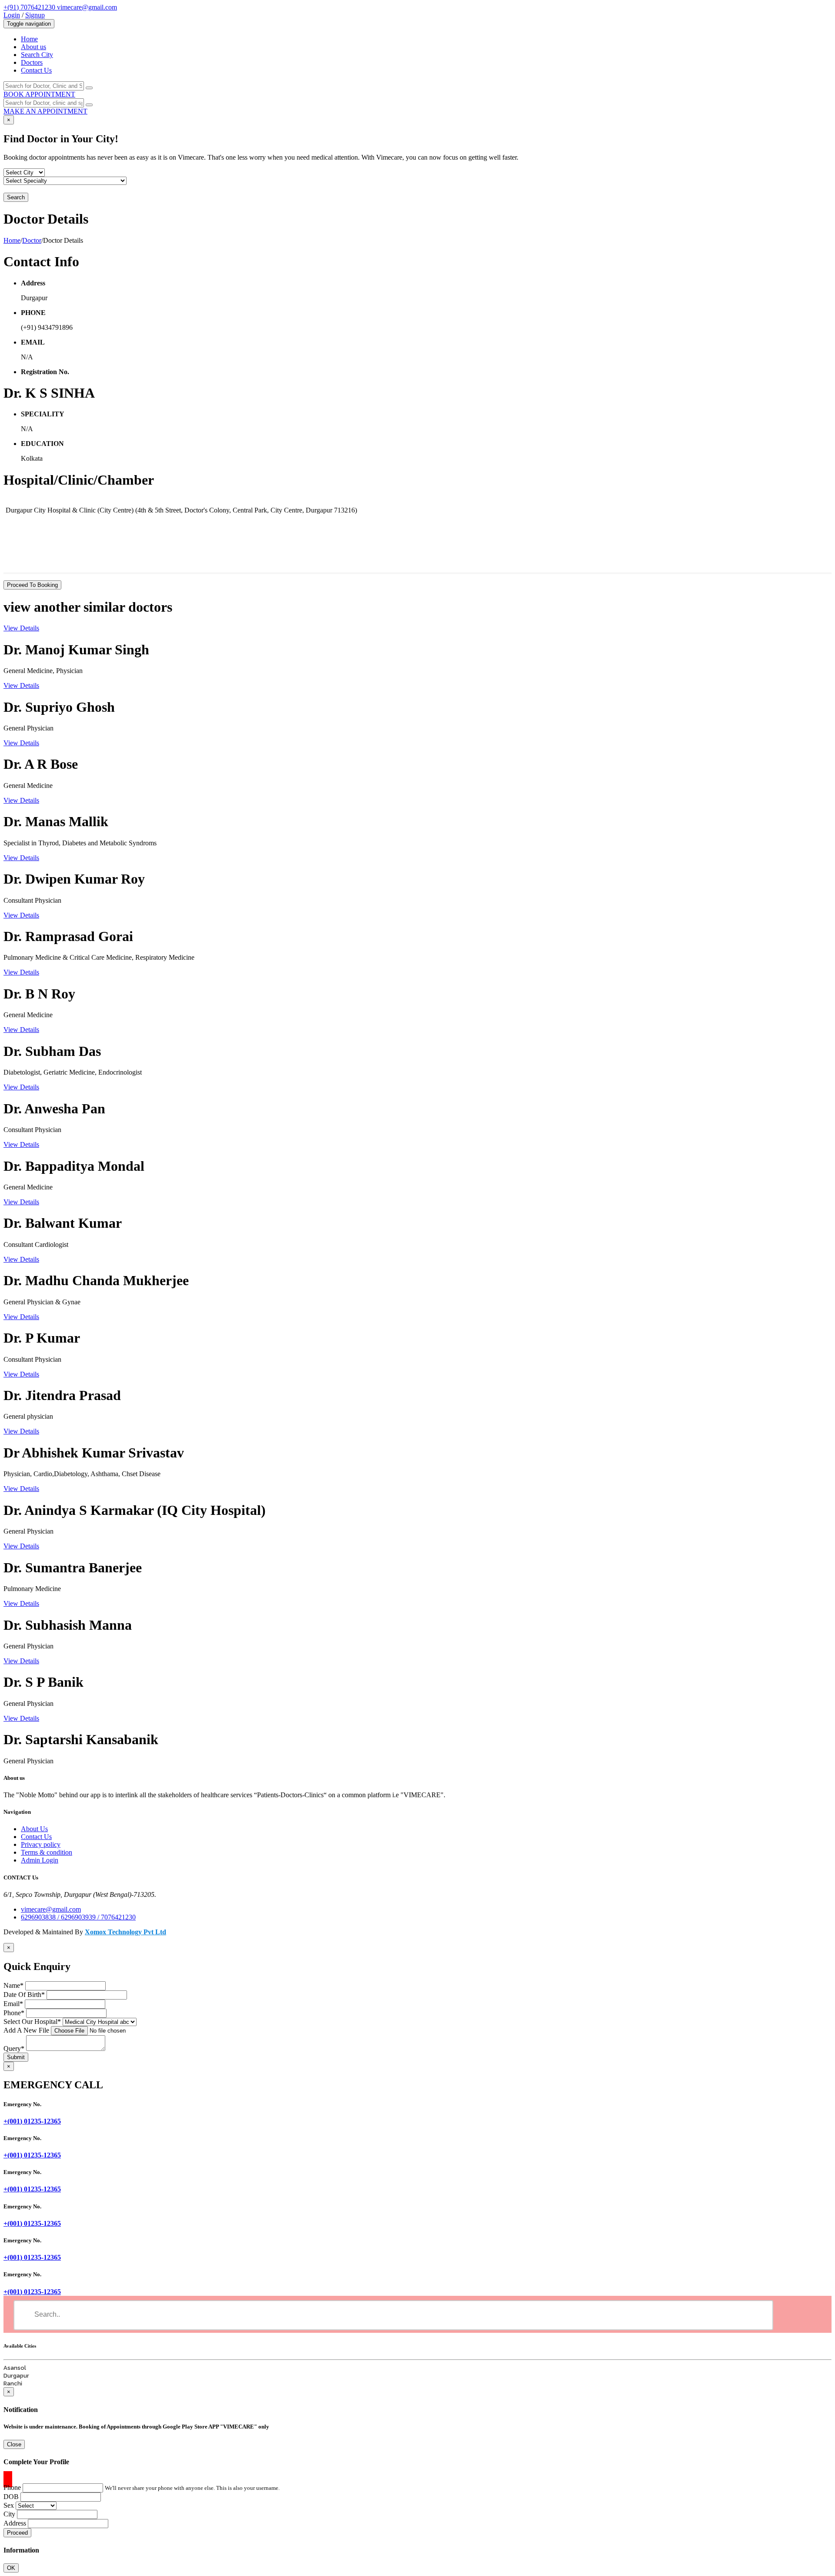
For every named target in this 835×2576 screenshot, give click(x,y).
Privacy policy (41, 1844)
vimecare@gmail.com (87, 7)
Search (16, 197)
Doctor (32, 240)
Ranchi (13, 2383)
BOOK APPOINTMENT (39, 94)
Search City (37, 55)
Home (29, 39)
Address (15, 2523)
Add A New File (26, 2030)
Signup (35, 15)
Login (12, 15)
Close (14, 2444)
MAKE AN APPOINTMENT (45, 111)
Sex (9, 2505)
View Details (21, 628)
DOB (11, 2497)
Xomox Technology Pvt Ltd (125, 1932)
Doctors (32, 62)
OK (11, 2568)
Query (14, 2048)
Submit (16, 2057)
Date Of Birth (24, 1995)
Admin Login (40, 1860)
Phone (14, 2013)
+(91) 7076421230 (30, 7)
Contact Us (36, 70)
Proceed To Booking (32, 585)
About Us (34, 1829)
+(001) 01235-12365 (32, 2121)
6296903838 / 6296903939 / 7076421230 (78, 1917)
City (9, 2514)
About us (33, 47)
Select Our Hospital (32, 2022)
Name (13, 1985)
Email (13, 2004)
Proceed (17, 2533)
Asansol (15, 2368)
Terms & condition (47, 1852)
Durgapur (16, 2376)
